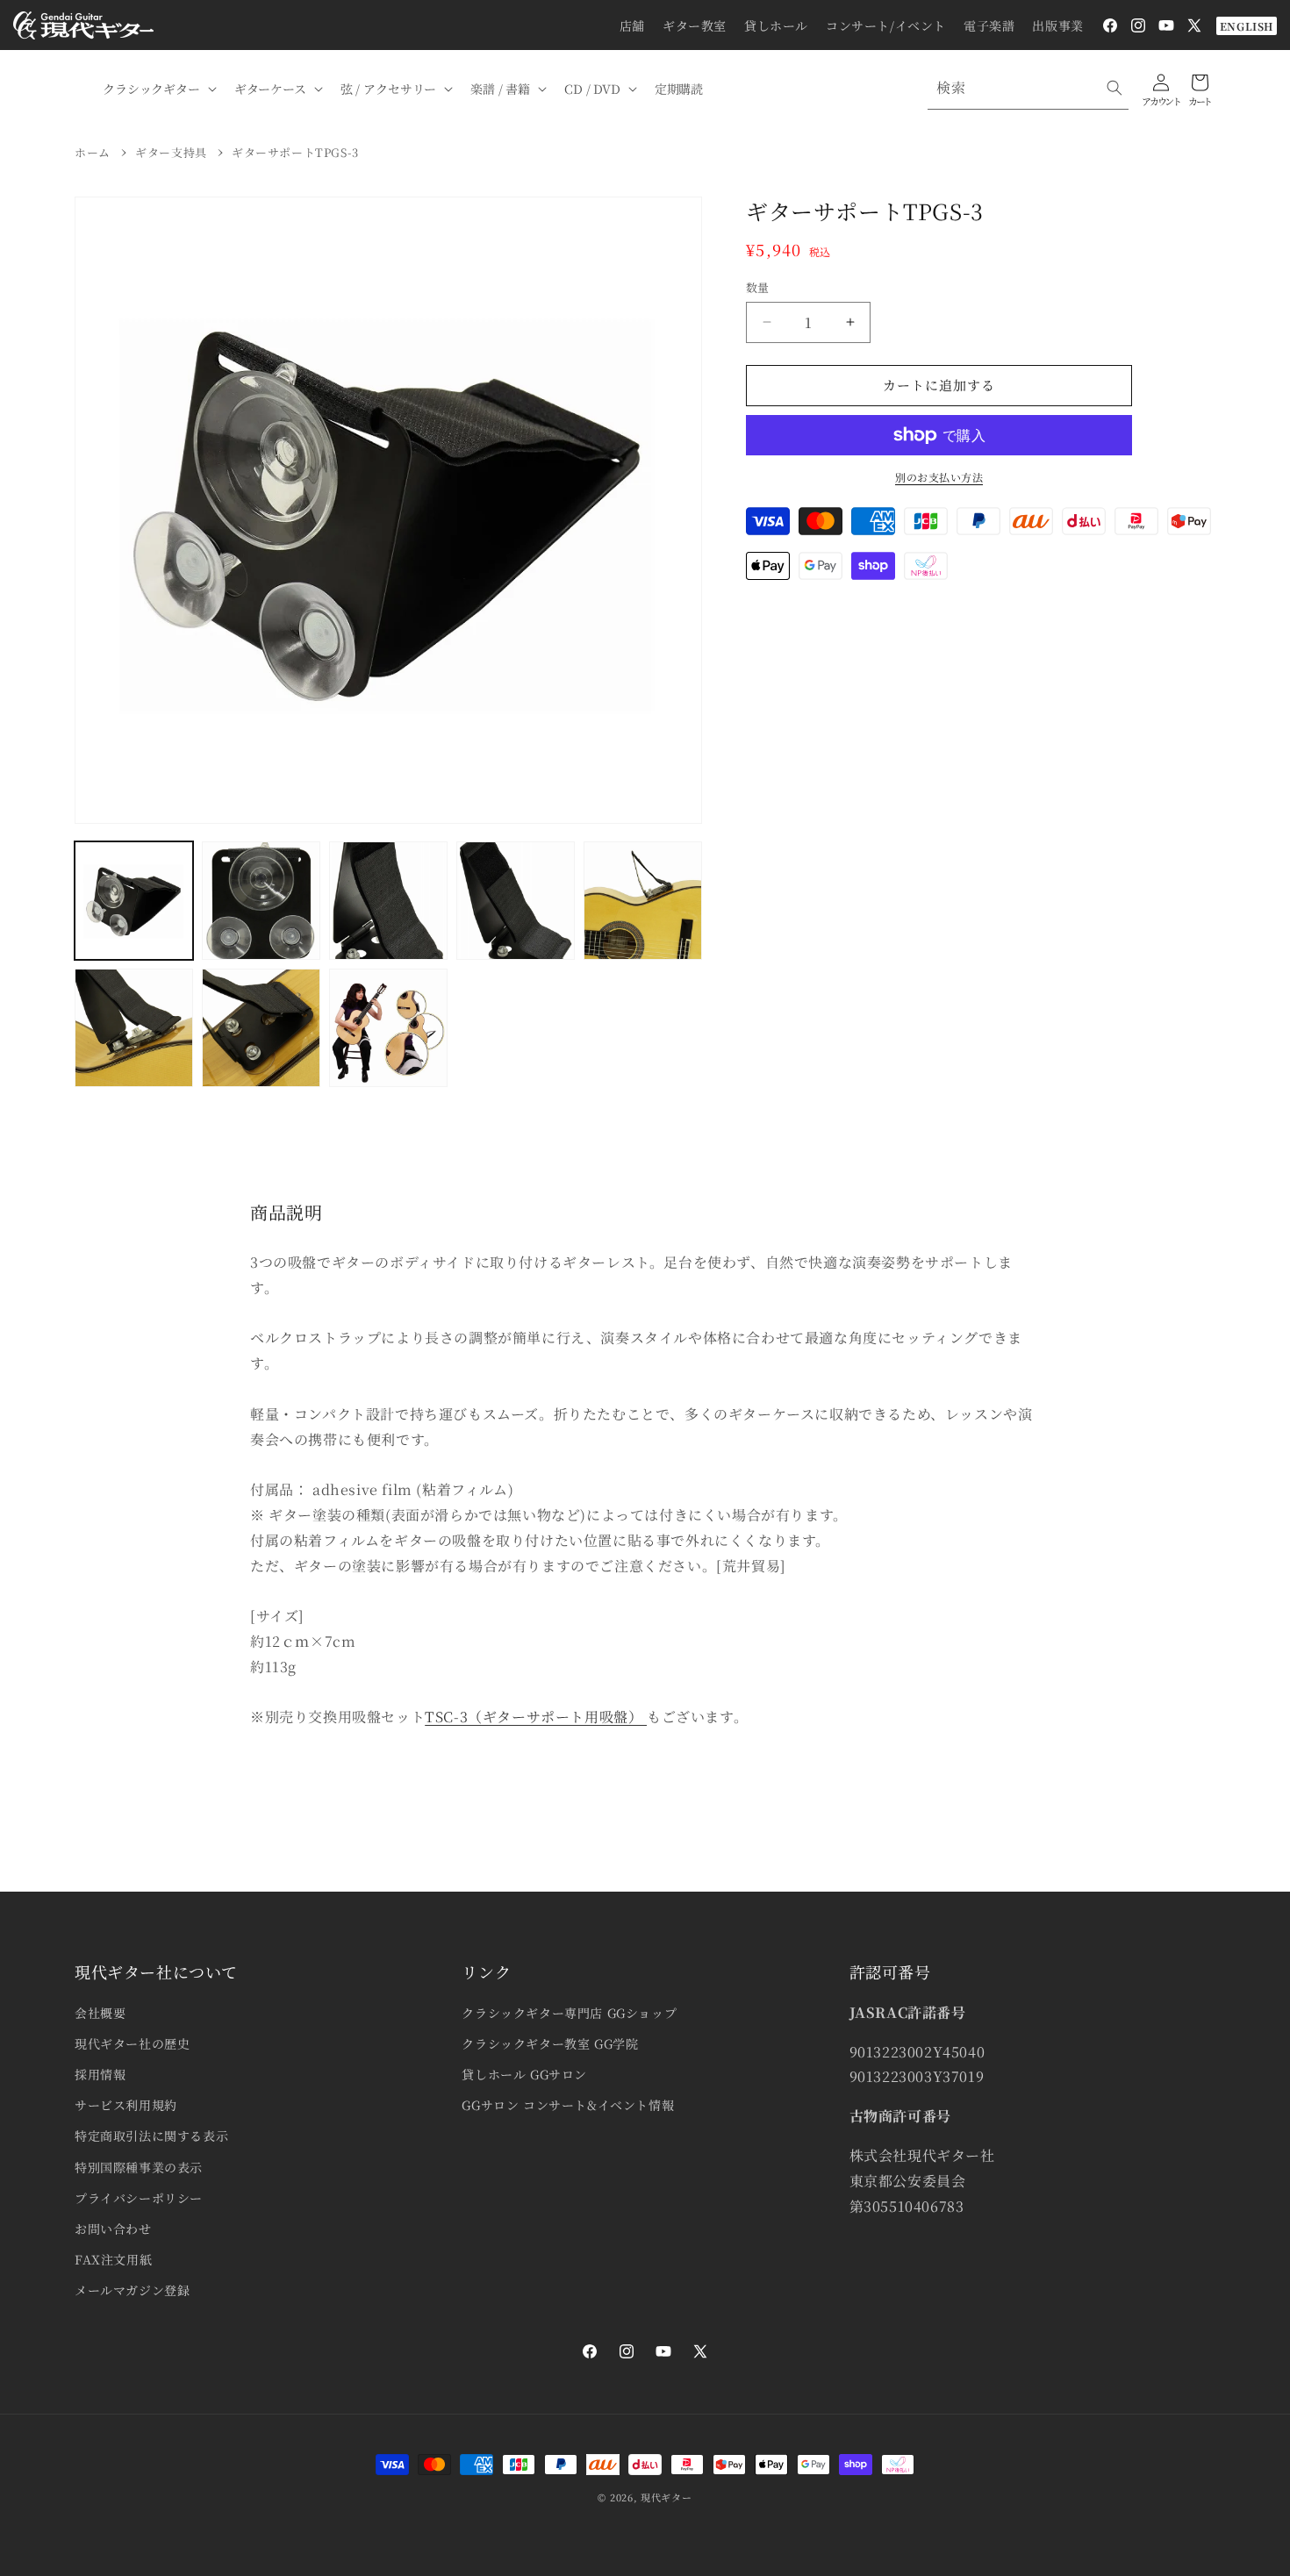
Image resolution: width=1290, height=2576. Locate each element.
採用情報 (100, 2074)
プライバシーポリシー (139, 2198)
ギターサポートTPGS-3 (295, 152)
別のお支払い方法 (939, 477)
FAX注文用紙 (113, 2259)
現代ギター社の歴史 (132, 2043)
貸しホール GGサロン (524, 2074)
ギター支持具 (171, 152)
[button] (158, 89)
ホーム (93, 152)
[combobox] (1028, 88)
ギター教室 (695, 25)
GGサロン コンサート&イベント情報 (568, 2105)
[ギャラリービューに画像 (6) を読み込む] (134, 1028)
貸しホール (776, 25)
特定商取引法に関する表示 (151, 2136)
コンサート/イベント (886, 25)
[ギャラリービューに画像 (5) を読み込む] (643, 901)
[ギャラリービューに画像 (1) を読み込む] (134, 901)
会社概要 (100, 2013)
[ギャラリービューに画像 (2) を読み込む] (261, 901)
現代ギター (666, 2497)
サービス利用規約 (126, 2105)
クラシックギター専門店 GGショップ (569, 2013)
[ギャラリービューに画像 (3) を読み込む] (388, 901)
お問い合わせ (113, 2229)
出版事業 (1057, 25)
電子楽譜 (989, 25)
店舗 (632, 25)
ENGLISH (1247, 26)
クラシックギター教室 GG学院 (550, 2043)
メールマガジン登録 (132, 2290)
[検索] (1114, 88)
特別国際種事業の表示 (139, 2167)
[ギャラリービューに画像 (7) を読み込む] (261, 1028)
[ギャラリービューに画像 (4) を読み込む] (516, 901)
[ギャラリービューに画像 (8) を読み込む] (388, 1028)
